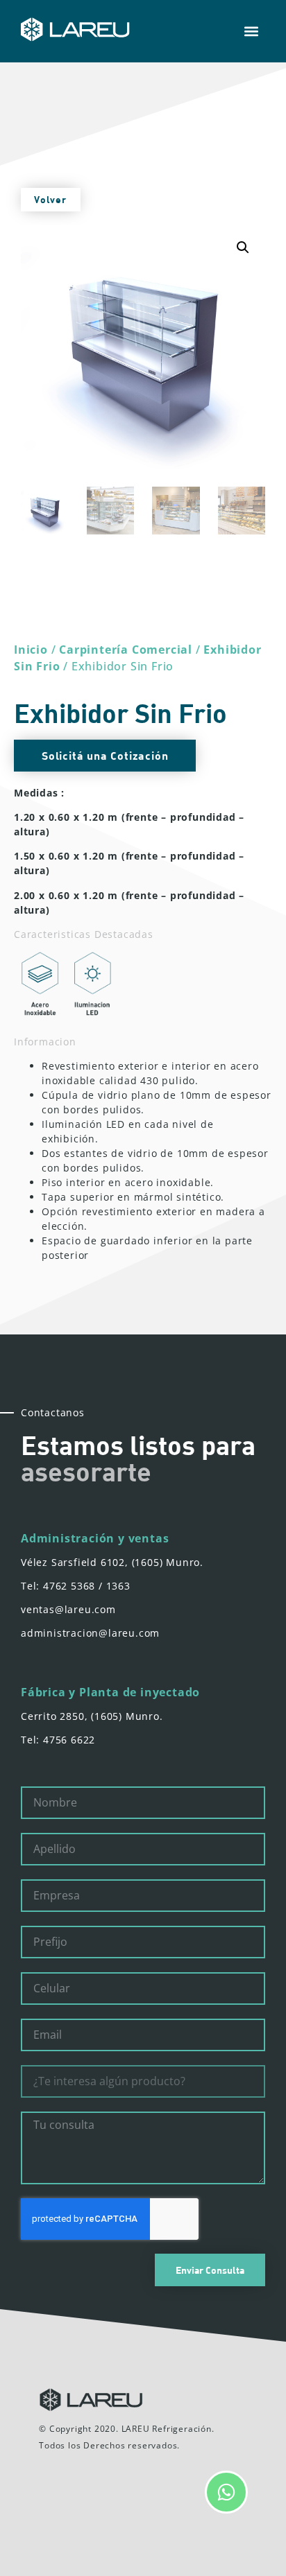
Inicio (31, 650)
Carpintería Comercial (126, 650)
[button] (251, 32)
